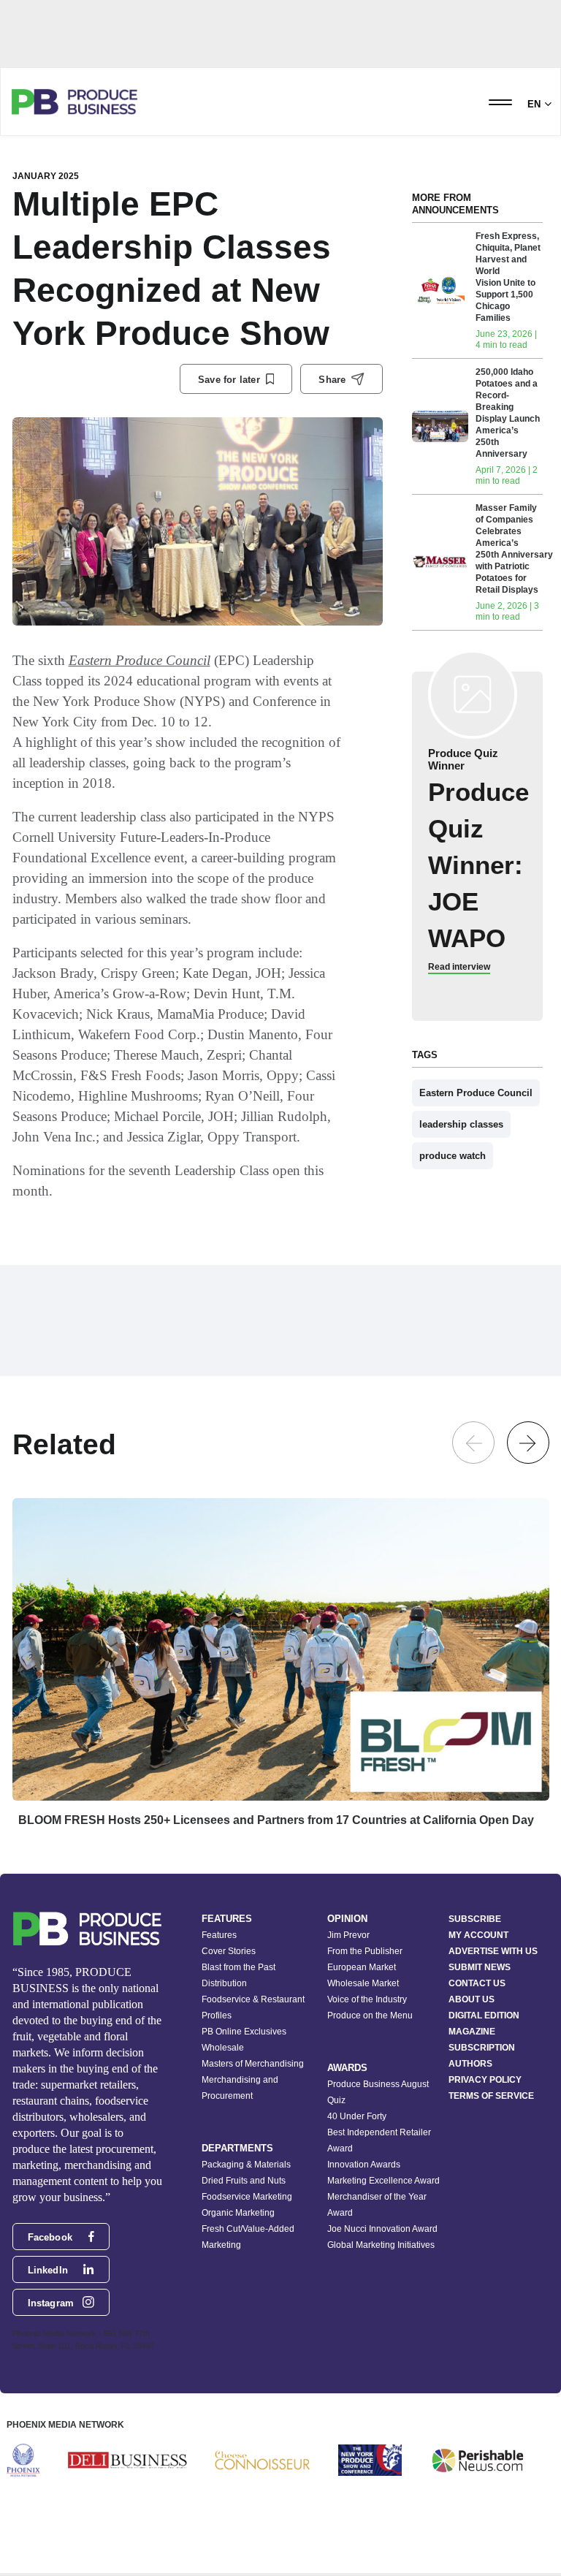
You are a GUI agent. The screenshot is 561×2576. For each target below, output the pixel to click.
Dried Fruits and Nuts (244, 2181)
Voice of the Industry (367, 1999)
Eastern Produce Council (140, 660)
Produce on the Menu (370, 2015)
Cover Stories (229, 1951)
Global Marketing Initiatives (381, 2245)
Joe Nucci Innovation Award (382, 2229)
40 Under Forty (357, 2116)
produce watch (453, 1156)
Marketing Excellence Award (383, 2181)
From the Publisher (365, 1951)
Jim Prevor (348, 1935)
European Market (362, 1967)
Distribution (224, 1983)
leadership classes (461, 1124)
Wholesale (223, 2048)
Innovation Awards (364, 2165)
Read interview (459, 967)
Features (219, 1935)
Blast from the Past (238, 1967)
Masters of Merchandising (253, 2064)
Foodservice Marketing (247, 2197)
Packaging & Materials (246, 2165)
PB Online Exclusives (244, 2032)
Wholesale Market (363, 1983)
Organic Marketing (238, 2213)
